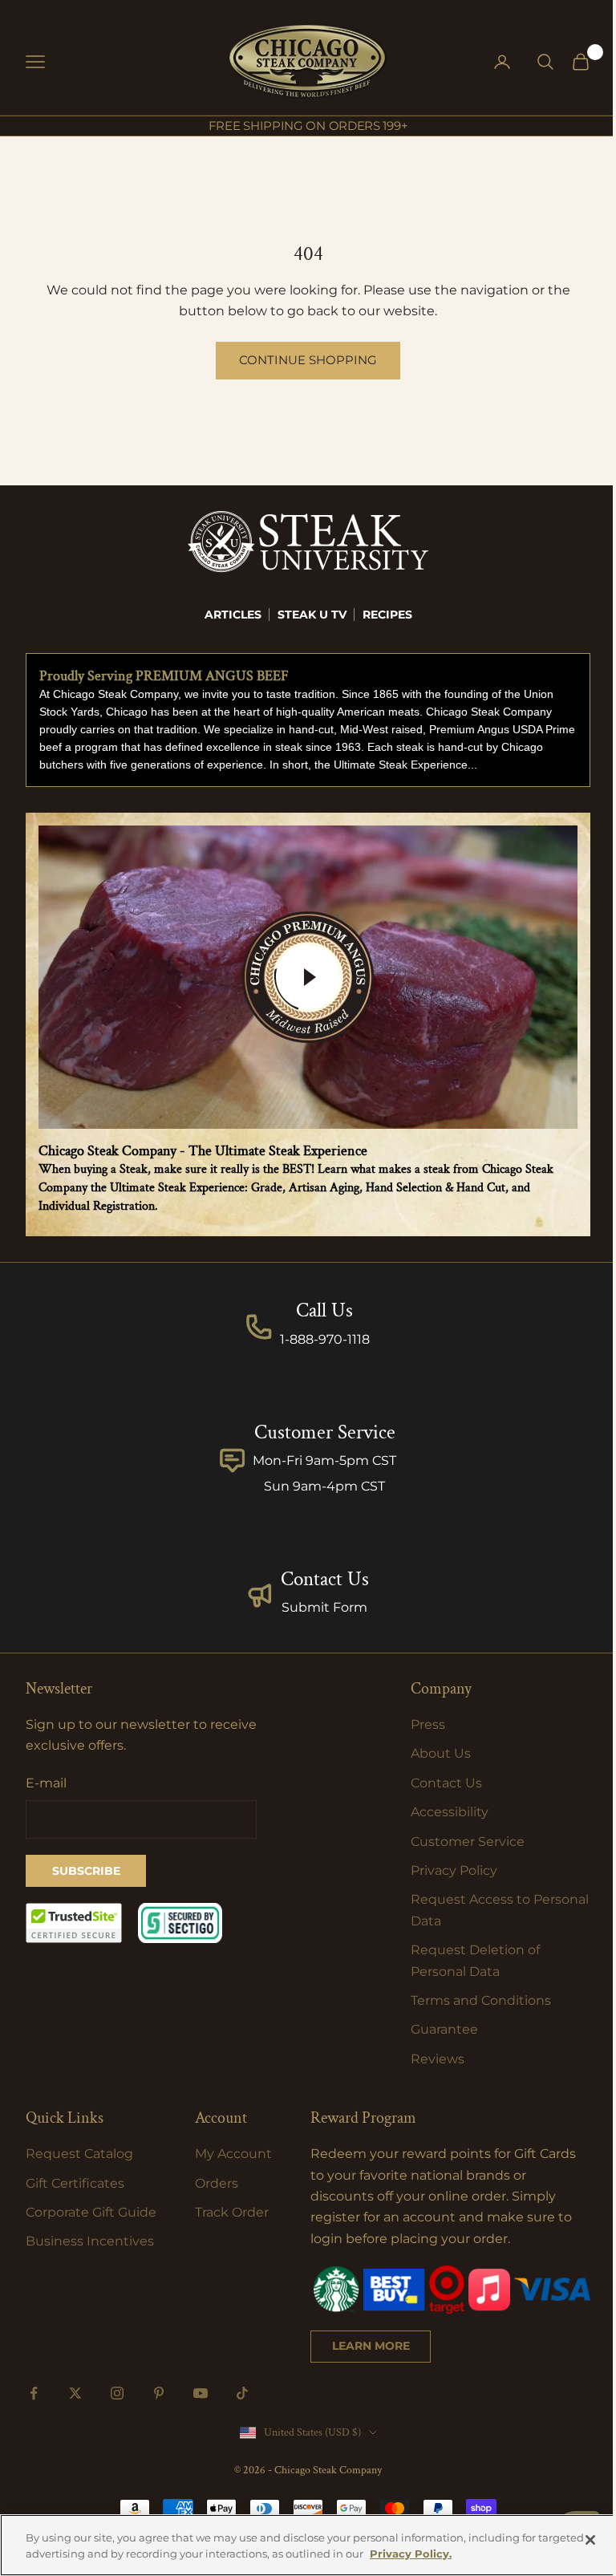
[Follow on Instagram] (117, 2393)
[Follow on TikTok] (242, 2393)
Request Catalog (79, 2154)
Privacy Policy (454, 1870)
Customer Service (468, 1842)
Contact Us (325, 1579)
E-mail (46, 1783)
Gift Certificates (75, 2183)
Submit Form (324, 1607)
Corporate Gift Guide (91, 2212)
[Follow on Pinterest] (159, 2393)
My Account (233, 2154)
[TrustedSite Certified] (74, 1923)
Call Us (324, 1310)
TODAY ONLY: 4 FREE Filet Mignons (308, 127)
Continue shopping (308, 360)
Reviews (438, 2059)
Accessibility (450, 1812)
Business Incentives (90, 2241)
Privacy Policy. (411, 2554)
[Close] (590, 2540)
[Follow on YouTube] (201, 2393)
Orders (217, 2183)
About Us (441, 1753)
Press (428, 1724)
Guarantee (444, 2029)
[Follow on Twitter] (75, 2393)
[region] (308, 2545)
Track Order (232, 2212)
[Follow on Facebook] (34, 2393)
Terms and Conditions (481, 2000)
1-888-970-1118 (325, 1339)
